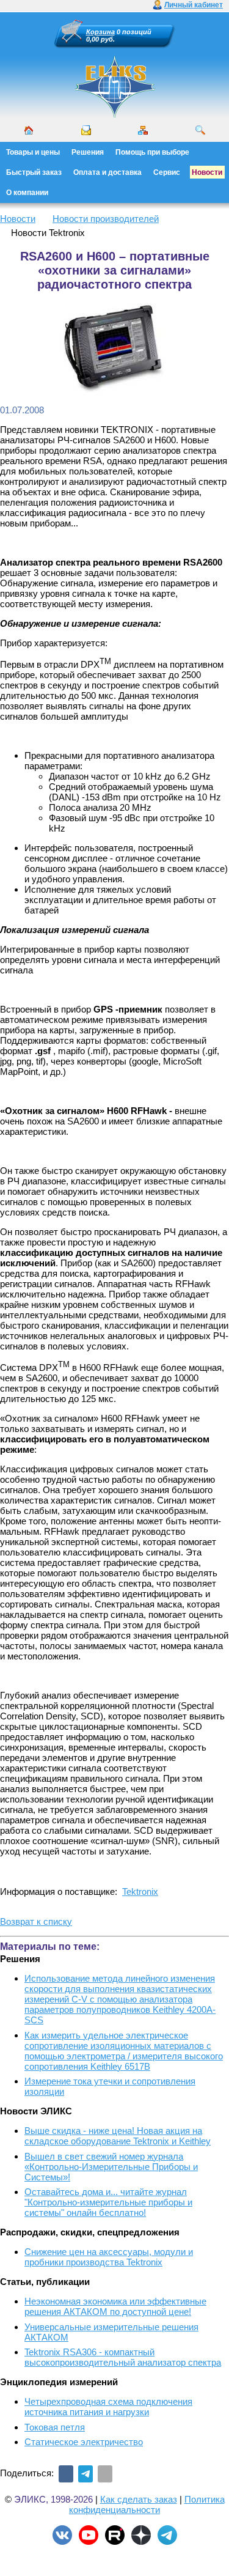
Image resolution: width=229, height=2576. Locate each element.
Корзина (100, 32)
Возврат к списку (36, 1921)
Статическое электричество (84, 2442)
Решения (88, 152)
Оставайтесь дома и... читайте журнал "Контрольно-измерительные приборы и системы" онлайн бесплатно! (108, 2202)
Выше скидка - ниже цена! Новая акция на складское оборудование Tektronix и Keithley (118, 2136)
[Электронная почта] (105, 2474)
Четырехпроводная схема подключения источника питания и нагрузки (108, 2407)
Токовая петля (55, 2427)
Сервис (167, 172)
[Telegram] (85, 2474)
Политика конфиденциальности (147, 2504)
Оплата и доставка (107, 172)
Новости (207, 172)
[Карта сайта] (143, 130)
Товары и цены (33, 152)
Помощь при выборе (152, 152)
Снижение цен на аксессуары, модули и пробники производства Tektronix (109, 2257)
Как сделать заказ (139, 2499)
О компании (27, 193)
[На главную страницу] (115, 116)
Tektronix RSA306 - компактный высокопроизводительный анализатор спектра (123, 2357)
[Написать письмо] (86, 130)
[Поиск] (200, 130)
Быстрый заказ (34, 172)
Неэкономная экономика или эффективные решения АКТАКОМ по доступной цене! (115, 2306)
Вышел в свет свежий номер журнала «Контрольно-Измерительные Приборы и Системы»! (111, 2167)
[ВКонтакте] (66, 2474)
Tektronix (140, 1891)
